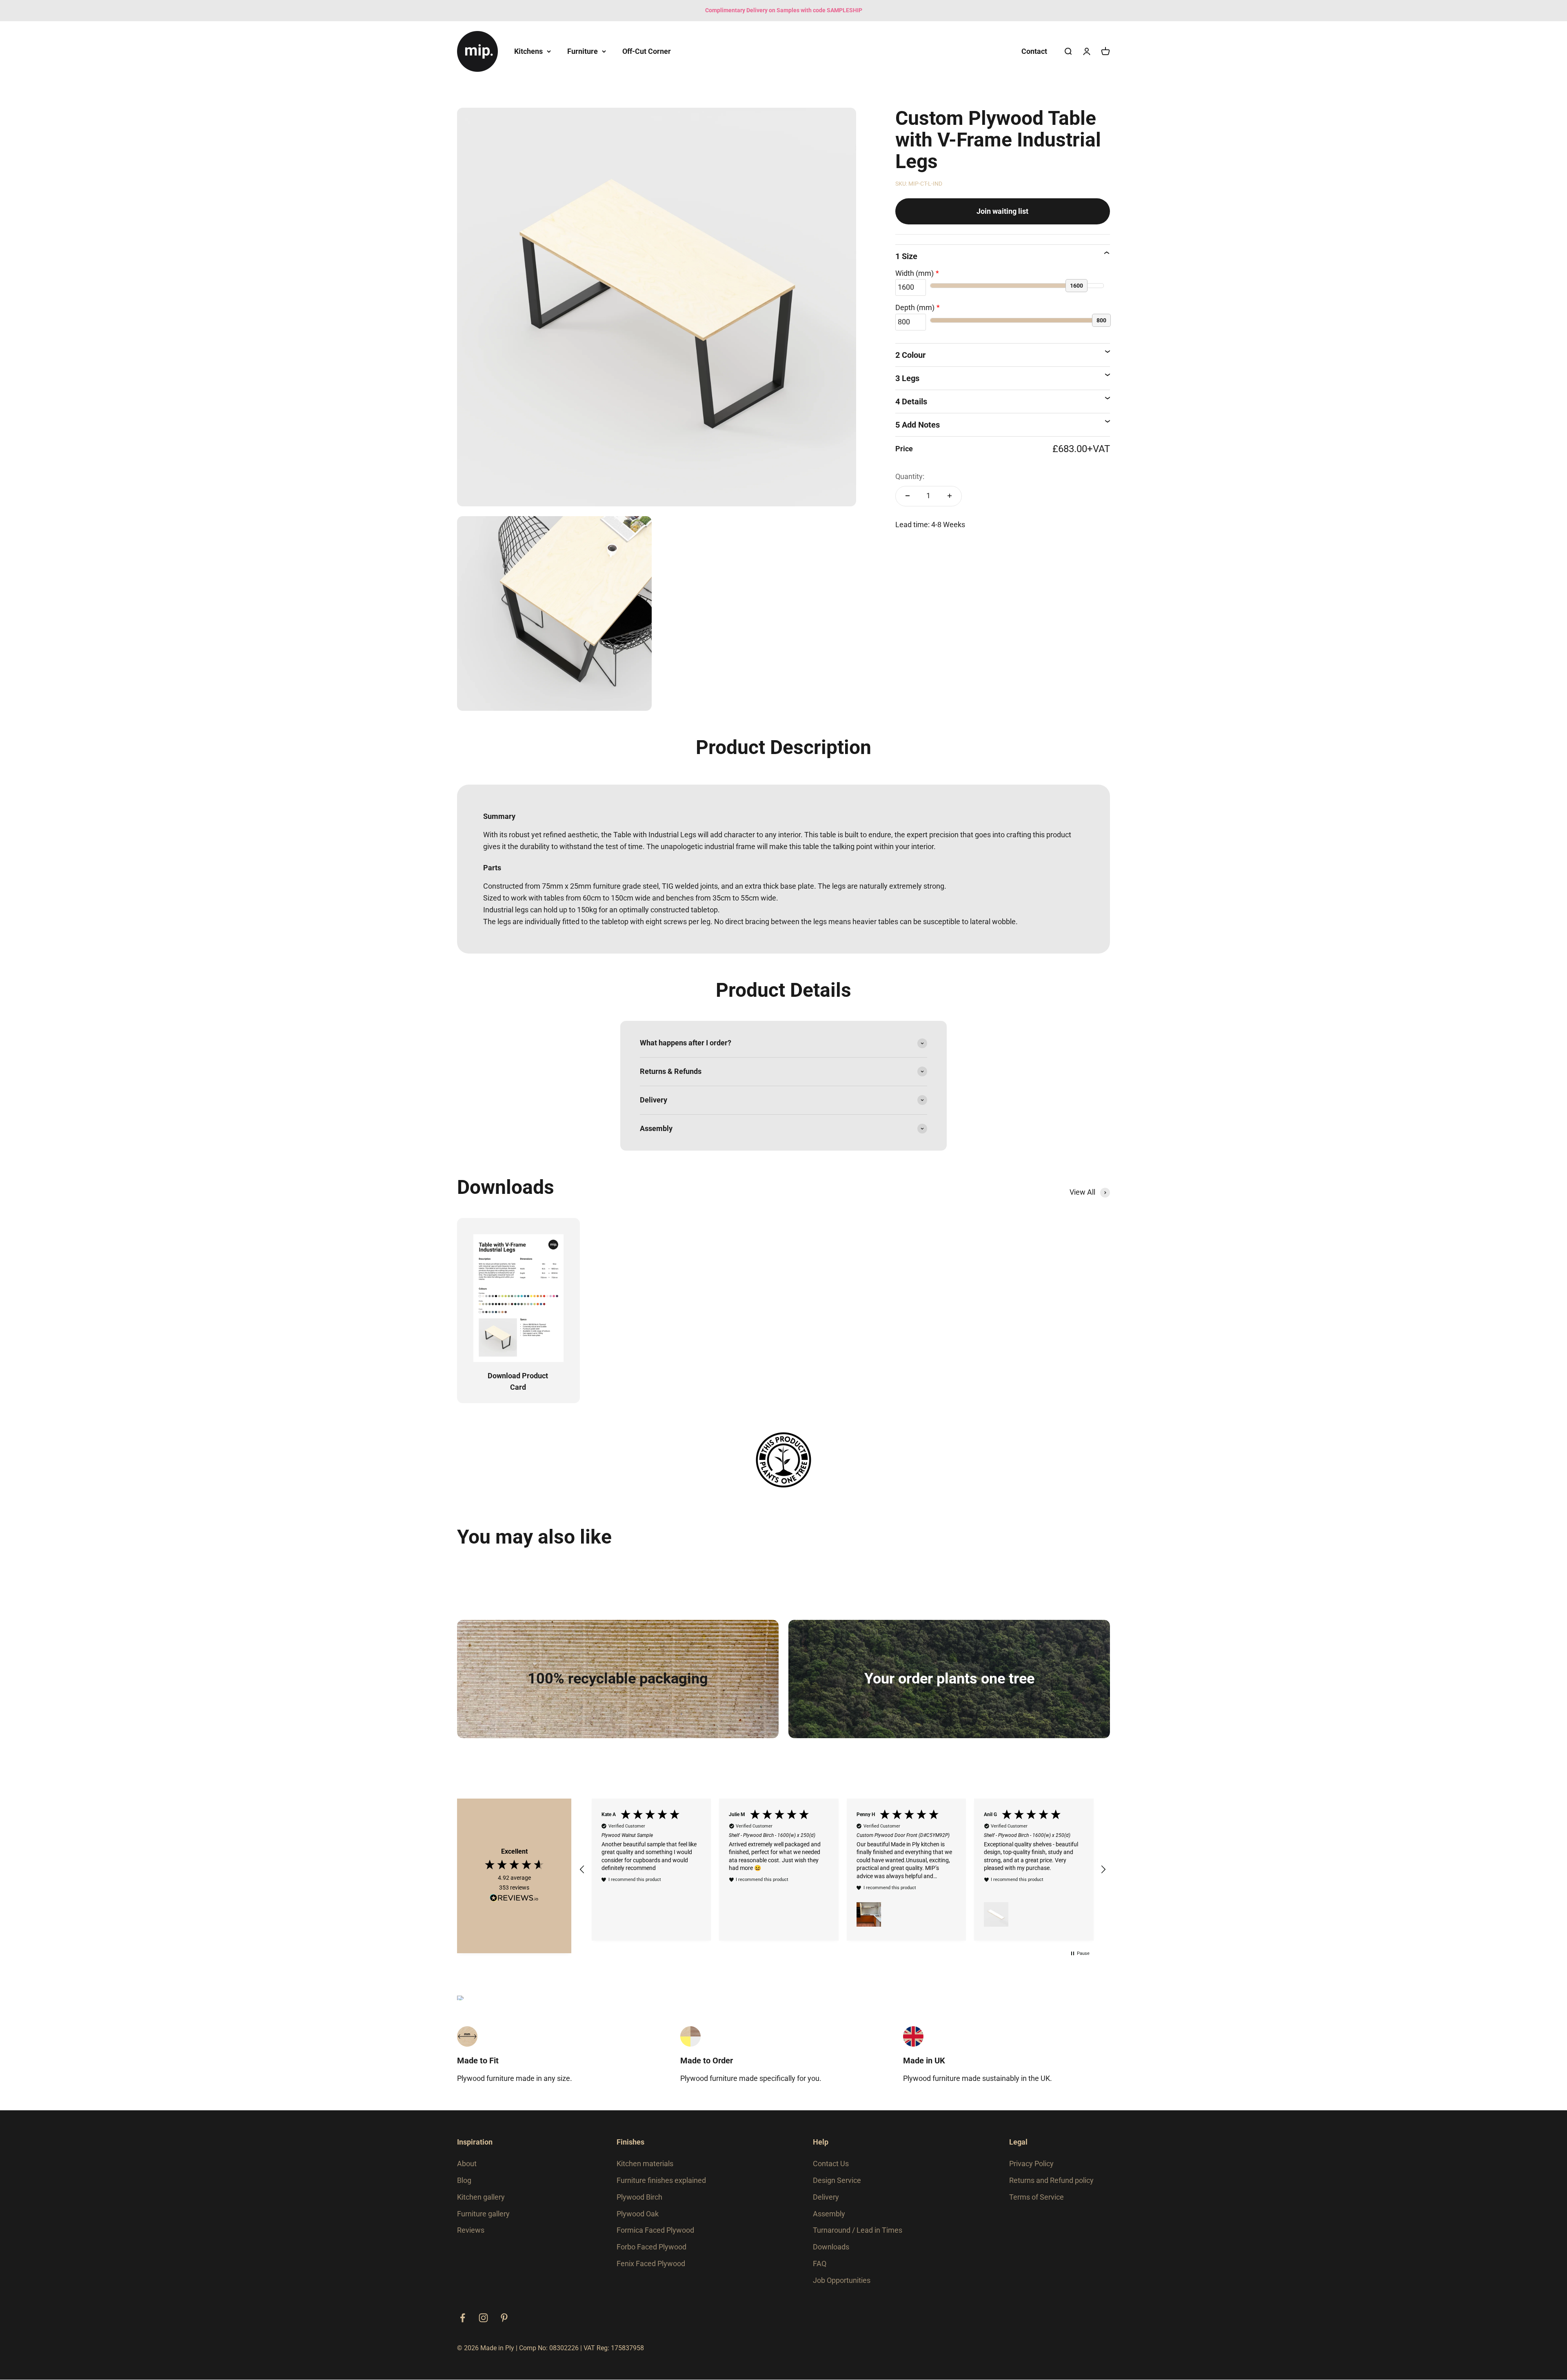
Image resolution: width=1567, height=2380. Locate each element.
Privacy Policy (1031, 2164)
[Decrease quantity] (908, 496)
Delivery (826, 2197)
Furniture (583, 51)
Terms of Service (1037, 2197)
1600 (1076, 286)
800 (1101, 320)
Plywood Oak (638, 2214)
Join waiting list (1002, 211)
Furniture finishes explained (661, 2180)
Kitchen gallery (481, 2197)
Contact (1034, 51)
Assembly (829, 2214)
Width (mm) (914, 273)
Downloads (831, 2247)
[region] (843, 1870)
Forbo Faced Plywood (651, 2247)
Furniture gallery (483, 2214)
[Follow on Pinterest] (504, 2318)
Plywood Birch (639, 2197)
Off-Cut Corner (647, 51)
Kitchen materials (645, 2164)
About (467, 2164)
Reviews (471, 2230)
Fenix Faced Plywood (651, 2264)
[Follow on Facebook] (463, 2318)
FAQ (820, 2264)
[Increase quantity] (950, 496)
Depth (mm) (915, 307)
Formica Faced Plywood (655, 2230)
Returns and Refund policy (1051, 2180)
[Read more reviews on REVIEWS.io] (514, 1899)
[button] (582, 1870)
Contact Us (831, 2164)
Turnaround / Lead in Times (858, 2230)
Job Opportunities (842, 2280)
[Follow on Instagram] (483, 2318)
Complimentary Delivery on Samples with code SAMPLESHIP (784, 10)
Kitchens (528, 51)
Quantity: (910, 476)
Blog (464, 2180)
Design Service (837, 2180)
